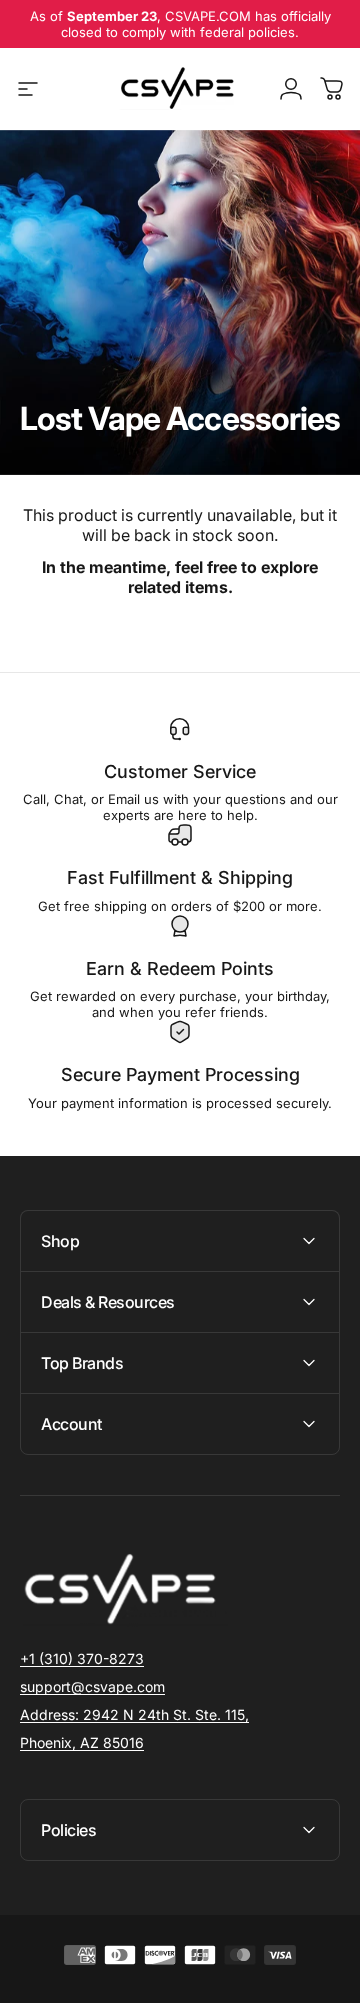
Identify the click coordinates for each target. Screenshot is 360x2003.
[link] (134, 1715)
